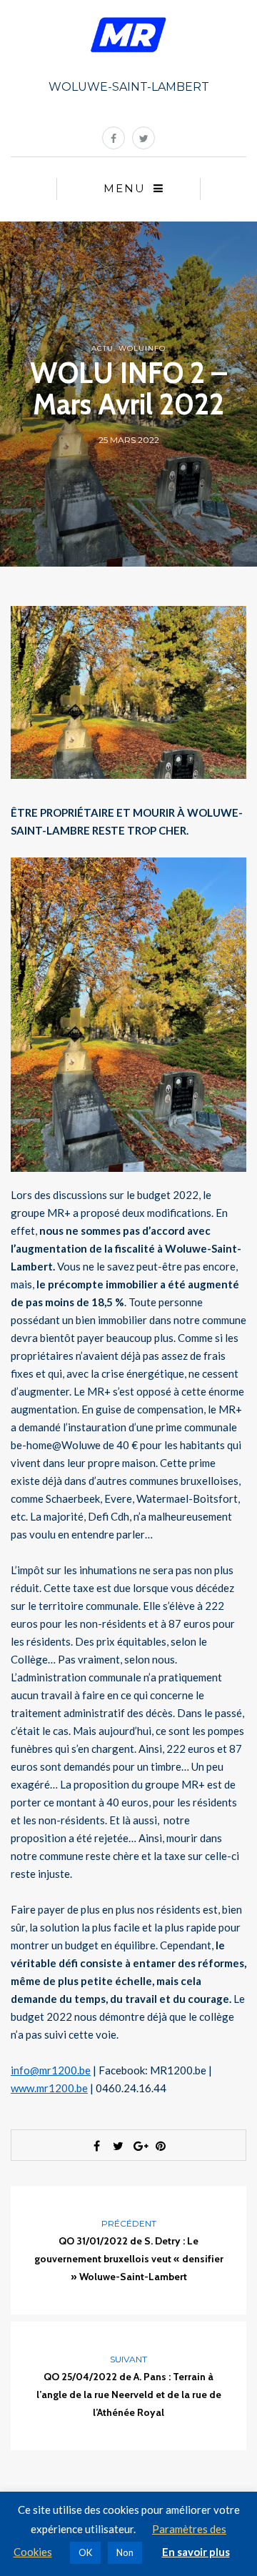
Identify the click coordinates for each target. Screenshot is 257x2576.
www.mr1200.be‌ (49, 2088)
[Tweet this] (118, 2146)
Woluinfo (142, 348)
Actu (102, 348)
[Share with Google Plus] (139, 2146)
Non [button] (125, 2552)
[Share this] (96, 2146)
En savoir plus (196, 2552)
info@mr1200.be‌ (51, 2070)
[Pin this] (161, 2146)
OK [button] (85, 2552)
